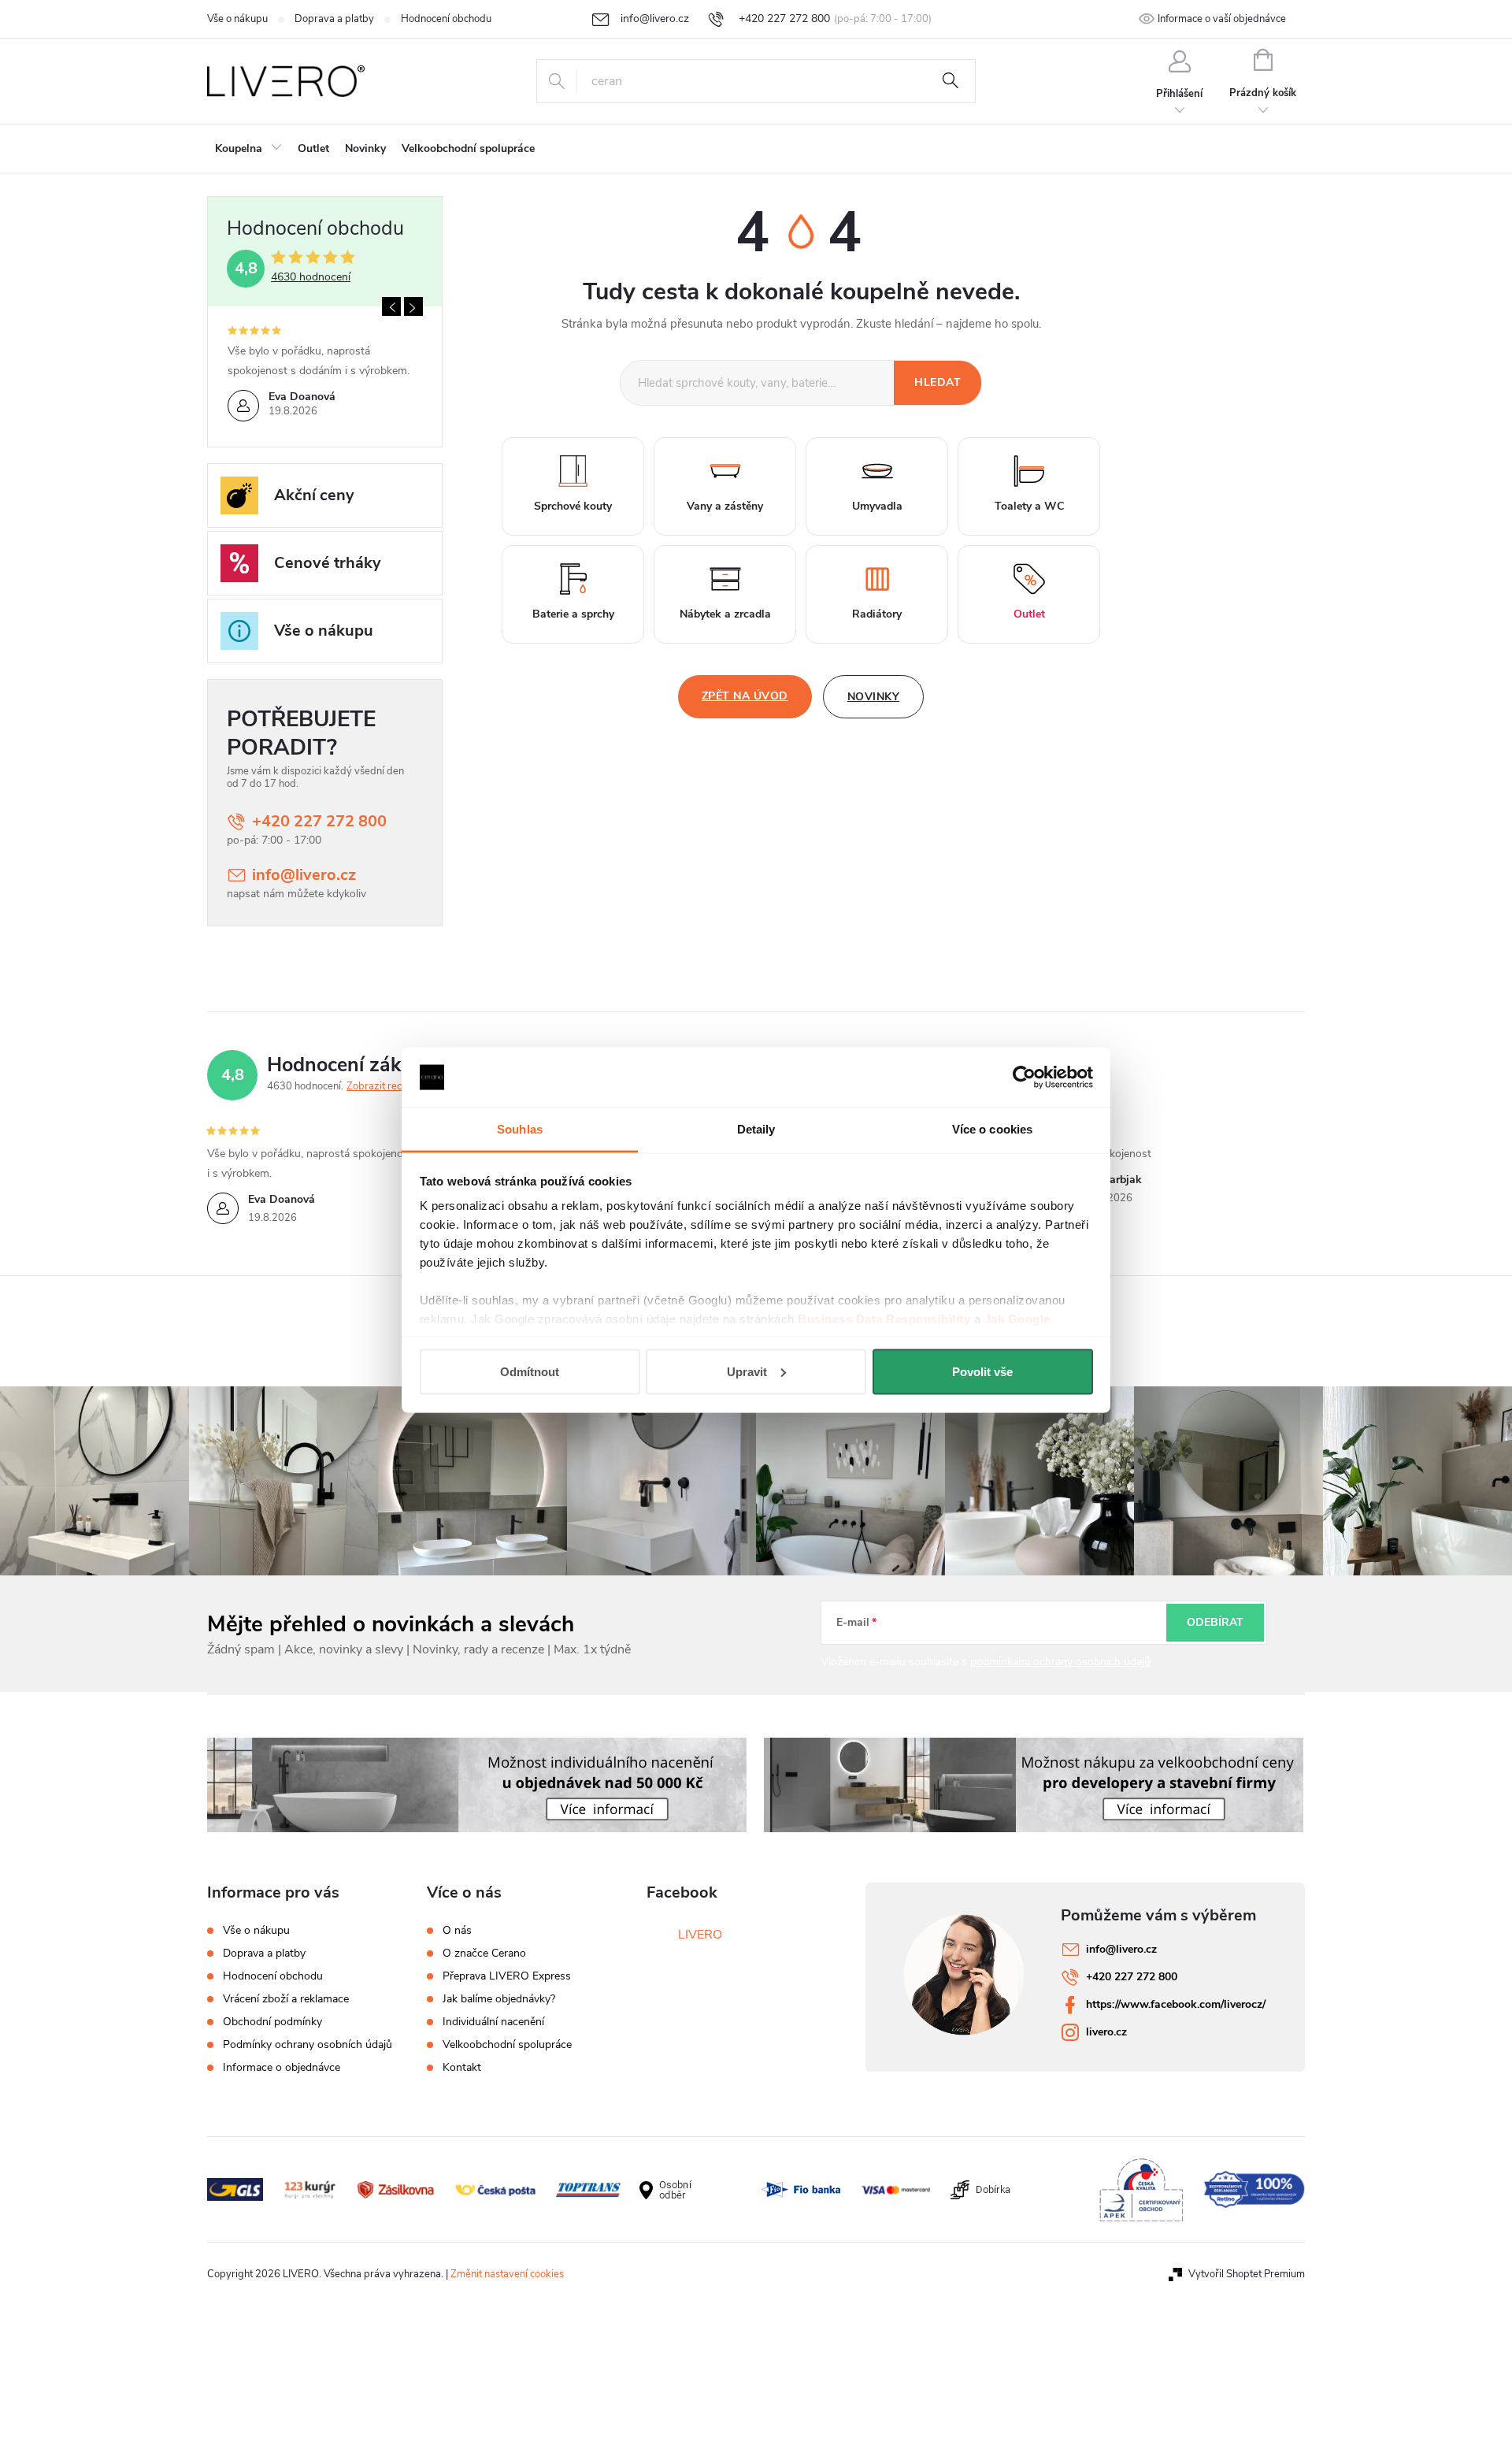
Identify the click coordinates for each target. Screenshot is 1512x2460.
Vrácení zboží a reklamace (286, 1999)
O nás (457, 1931)
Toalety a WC (1029, 506)
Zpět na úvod (745, 696)
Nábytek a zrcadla (725, 614)
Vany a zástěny (725, 506)
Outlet (1029, 614)
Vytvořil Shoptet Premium (1247, 2274)
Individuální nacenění (493, 2022)
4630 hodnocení (311, 277)
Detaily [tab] (756, 1129)
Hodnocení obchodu (446, 19)
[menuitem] (248, 149)
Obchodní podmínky (272, 2022)
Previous (391, 306)
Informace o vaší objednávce (1222, 19)
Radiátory (877, 614)
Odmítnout (530, 1371)
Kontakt (462, 2068)
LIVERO (700, 1935)
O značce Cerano (484, 1954)
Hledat (951, 81)
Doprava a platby (334, 19)
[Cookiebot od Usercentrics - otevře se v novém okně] (1024, 1078)
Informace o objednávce (282, 2067)
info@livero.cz (304, 875)
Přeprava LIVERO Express (507, 1976)
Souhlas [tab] (520, 1129)
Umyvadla (877, 506)
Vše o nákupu (237, 19)
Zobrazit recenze (385, 1086)
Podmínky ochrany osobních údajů (308, 2044)
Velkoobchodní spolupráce (507, 2045)
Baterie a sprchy (573, 614)
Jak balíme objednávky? (499, 1999)
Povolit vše (982, 1371)
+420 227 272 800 (319, 821)
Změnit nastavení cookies (507, 2274)
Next (413, 306)
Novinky (874, 697)
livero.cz (1106, 2032)
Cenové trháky (328, 563)
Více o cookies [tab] (992, 1129)
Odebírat (1215, 1622)
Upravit (747, 1371)
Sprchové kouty (573, 506)
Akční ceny (314, 495)
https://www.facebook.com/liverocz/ (1176, 2004)
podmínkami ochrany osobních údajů (1060, 1662)
